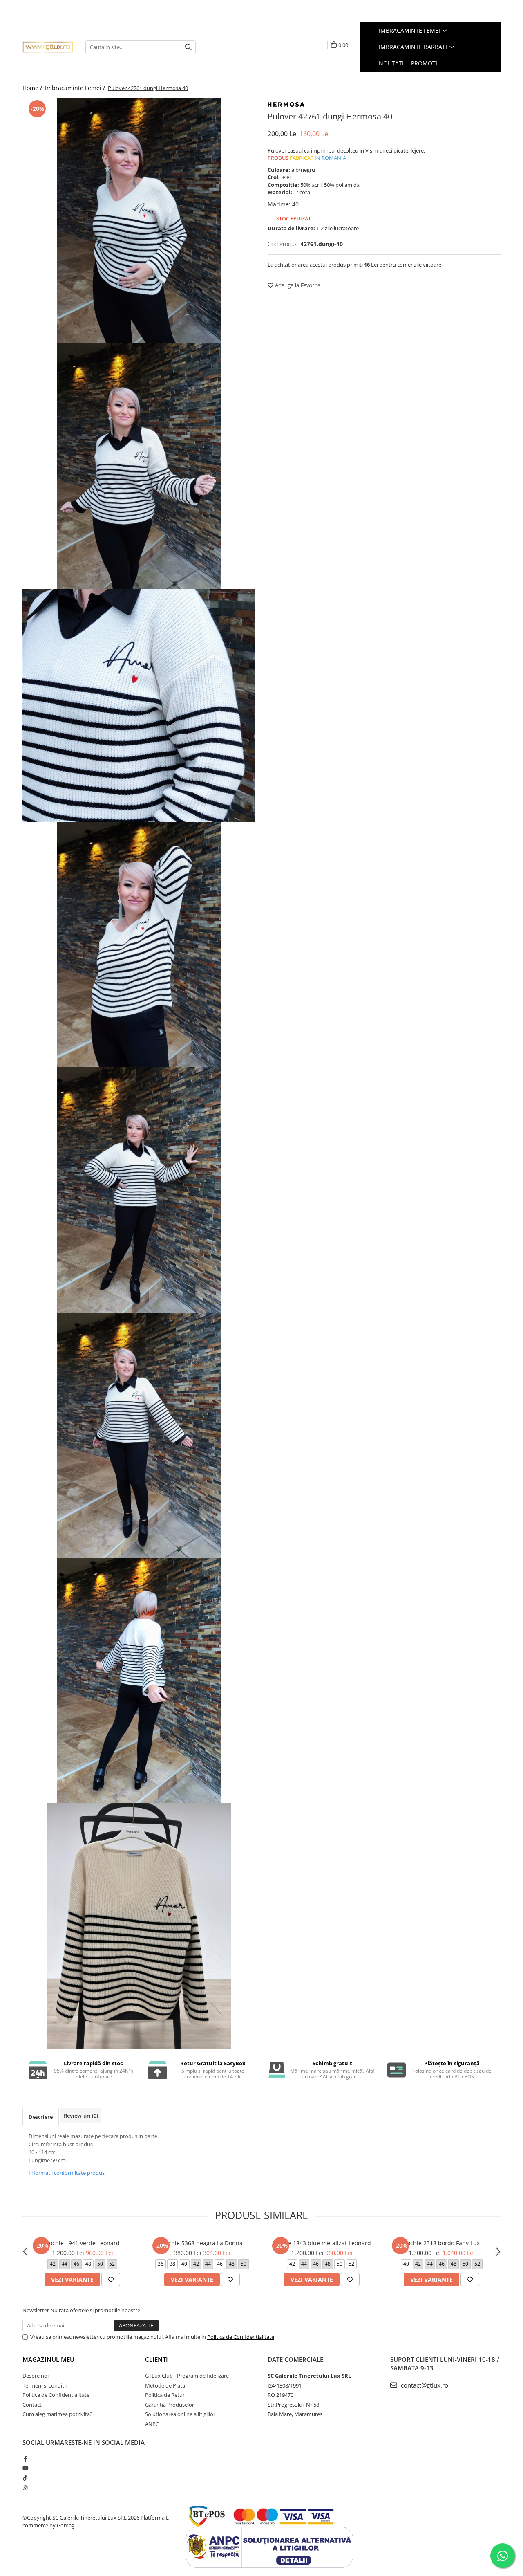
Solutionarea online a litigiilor (180, 2414)
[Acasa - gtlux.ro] (48, 47)
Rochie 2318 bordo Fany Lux (441, 2243)
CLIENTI (156, 2359)
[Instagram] (25, 2488)
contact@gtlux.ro (424, 2385)
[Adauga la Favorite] (111, 2280)
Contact (32, 2405)
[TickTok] (25, 2478)
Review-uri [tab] (81, 2116)
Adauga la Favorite (297, 285)
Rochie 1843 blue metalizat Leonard (322, 2243)
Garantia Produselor (170, 2405)
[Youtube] (25, 2468)
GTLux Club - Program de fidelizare (187, 2376)
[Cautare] (188, 47)
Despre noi (36, 2376)
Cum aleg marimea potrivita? (57, 2414)
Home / (33, 88)
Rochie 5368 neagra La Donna (202, 2243)
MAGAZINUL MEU (48, 2359)
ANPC (152, 2424)
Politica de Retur (165, 2395)
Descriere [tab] (41, 2117)
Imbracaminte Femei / (76, 88)
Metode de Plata (165, 2385)
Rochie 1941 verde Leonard (83, 2243)
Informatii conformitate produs (67, 2173)
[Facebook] (25, 2459)
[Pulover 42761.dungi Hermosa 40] (139, 221)
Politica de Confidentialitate (241, 2337)
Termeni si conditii (45, 2385)
